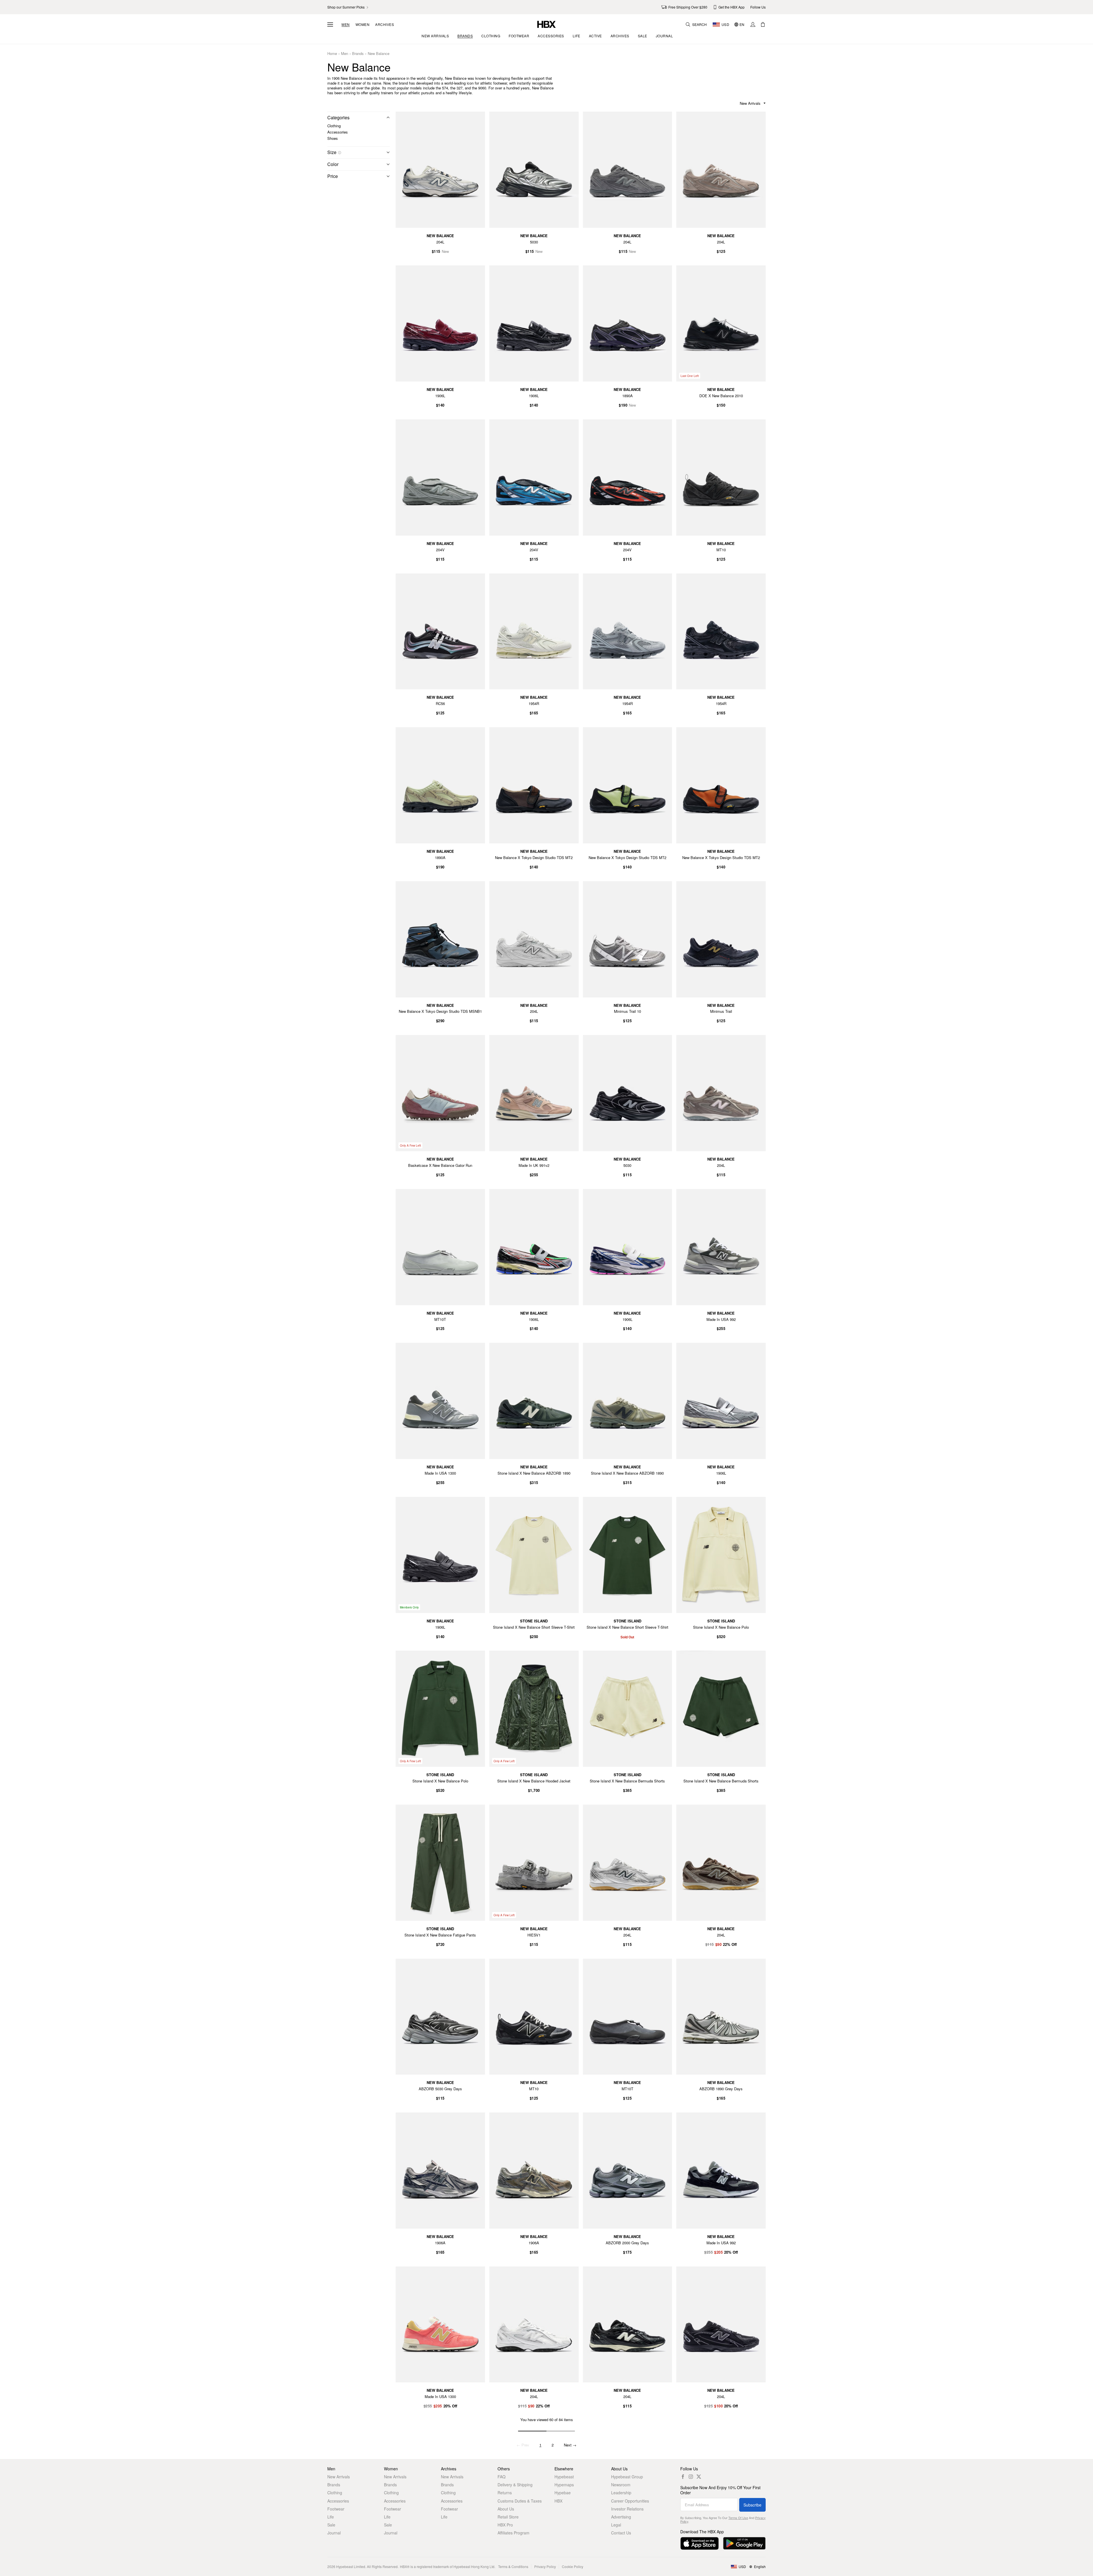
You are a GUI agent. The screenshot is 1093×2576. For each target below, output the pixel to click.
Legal (616, 2525)
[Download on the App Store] (699, 2543)
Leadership (621, 2493)
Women (363, 24)
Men (346, 24)
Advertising (621, 2517)
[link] (348, 7)
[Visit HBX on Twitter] (699, 2477)
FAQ (502, 2477)
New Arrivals (339, 2477)
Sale (331, 2525)
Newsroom (621, 2485)
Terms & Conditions (513, 2566)
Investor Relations (627, 2509)
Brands (358, 54)
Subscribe (752, 2505)
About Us (506, 2509)
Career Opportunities (630, 2501)
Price (333, 176)
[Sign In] (753, 24)
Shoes (333, 138)
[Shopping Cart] (763, 24)
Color (333, 164)
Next (570, 2445)
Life (331, 2517)
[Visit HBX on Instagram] (691, 2477)
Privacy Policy (545, 2566)
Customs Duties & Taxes (520, 2501)
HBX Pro (505, 2525)
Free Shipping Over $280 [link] (688, 7)
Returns (505, 2493)
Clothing (334, 126)
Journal (334, 2533)
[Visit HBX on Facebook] (683, 2477)
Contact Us (621, 2533)
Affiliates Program (513, 2533)
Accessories (338, 132)
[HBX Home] (546, 24)
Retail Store (508, 2517)
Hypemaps (564, 2485)
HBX (558, 2501)
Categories (338, 117)
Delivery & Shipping (515, 2485)
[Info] (340, 153)
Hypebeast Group (627, 2477)
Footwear (336, 2509)
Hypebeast (564, 2477)
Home (332, 54)
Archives (385, 24)
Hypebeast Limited (351, 2566)
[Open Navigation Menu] (330, 24)
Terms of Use (738, 2518)
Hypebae (563, 2493)
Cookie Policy (573, 2566)
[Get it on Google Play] (744, 2543)
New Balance (379, 54)
